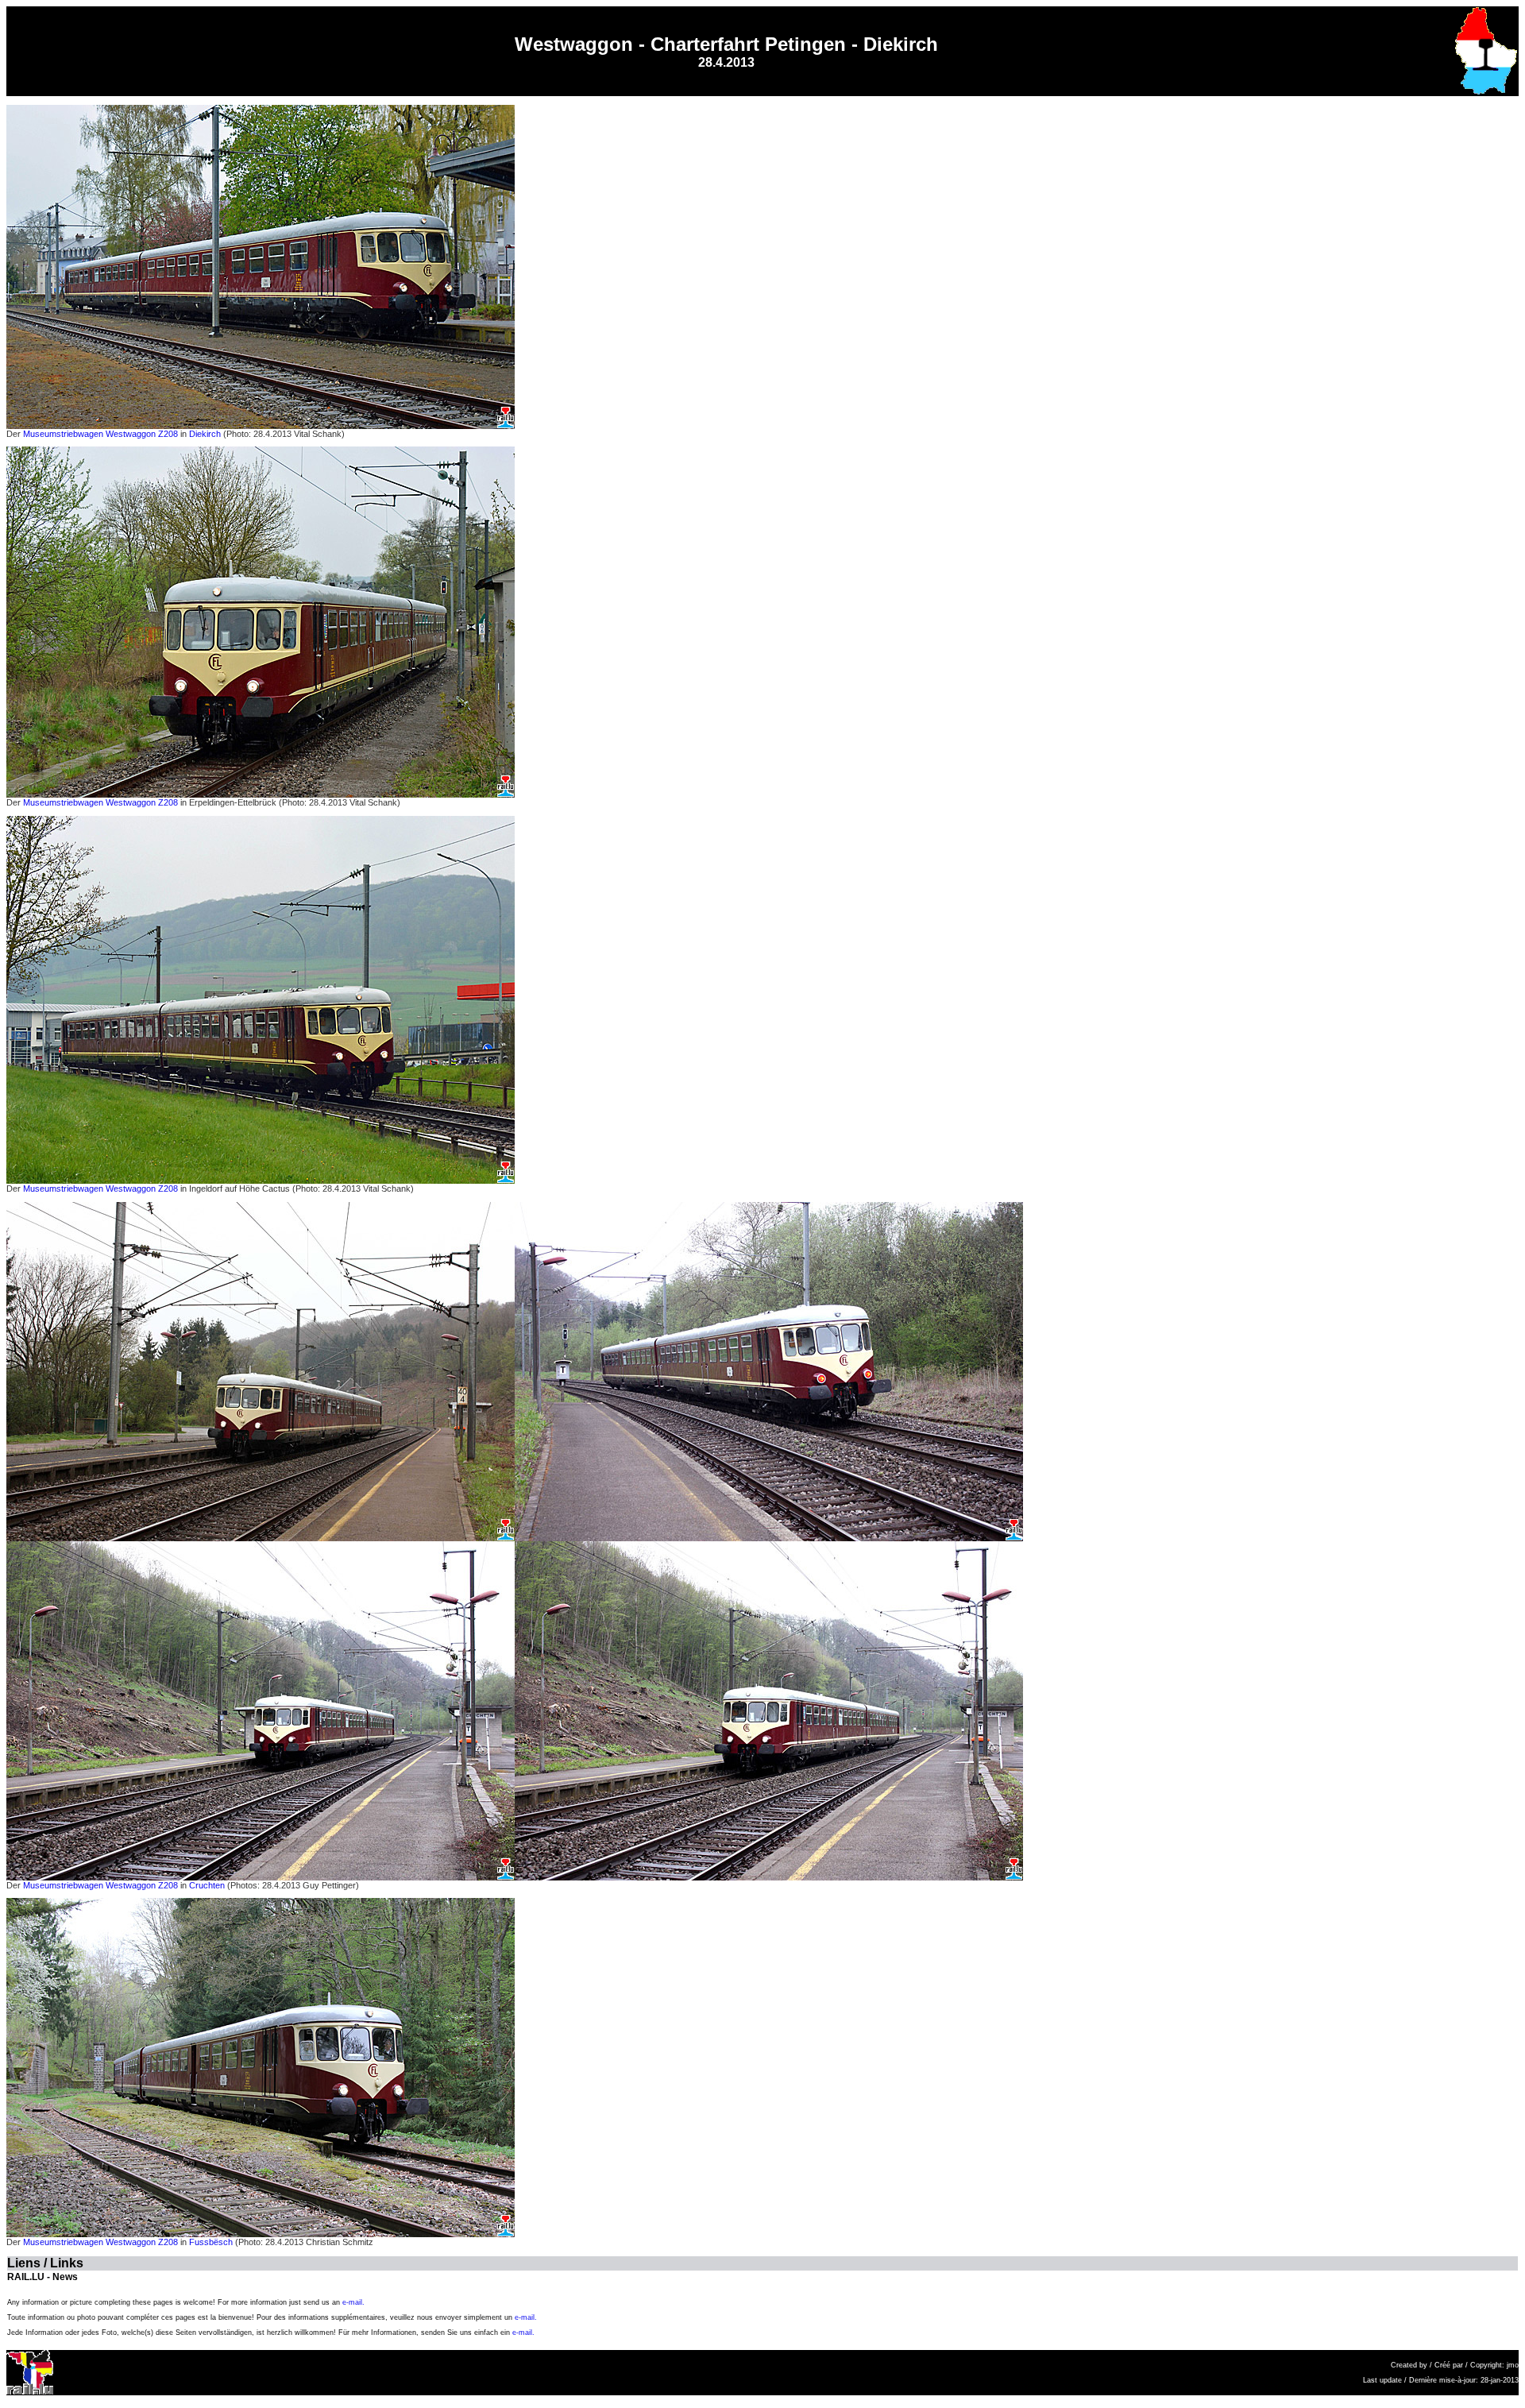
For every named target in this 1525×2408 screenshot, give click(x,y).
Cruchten (207, 1885)
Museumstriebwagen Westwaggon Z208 (99, 434)
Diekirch (205, 434)
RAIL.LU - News (42, 2277)
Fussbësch (211, 2242)
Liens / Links (45, 2263)
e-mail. (353, 2302)
